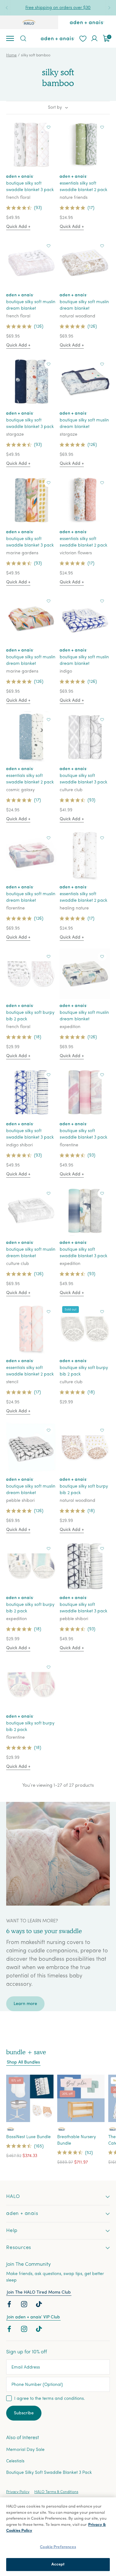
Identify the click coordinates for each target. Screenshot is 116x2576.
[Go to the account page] (94, 38)
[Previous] (7, 8)
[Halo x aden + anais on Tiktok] (40, 2306)
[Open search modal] (23, 38)
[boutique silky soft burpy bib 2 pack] (31, 974)
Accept (58, 2564)
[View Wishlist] (83, 38)
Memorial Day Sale (25, 2450)
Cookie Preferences (58, 2547)
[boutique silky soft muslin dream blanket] (31, 263)
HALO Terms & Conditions (56, 2492)
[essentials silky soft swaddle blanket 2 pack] (85, 144)
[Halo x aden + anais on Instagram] (25, 2306)
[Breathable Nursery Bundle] (81, 2098)
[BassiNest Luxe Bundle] (30, 2098)
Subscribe (24, 2413)
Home (11, 55)
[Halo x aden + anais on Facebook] (10, 2306)
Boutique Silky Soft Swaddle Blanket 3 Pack (49, 2473)
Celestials (15, 2461)
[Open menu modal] (10, 38)
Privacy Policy (18, 2492)
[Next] (109, 8)
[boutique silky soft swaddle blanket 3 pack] (31, 144)
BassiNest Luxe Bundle (28, 2137)
